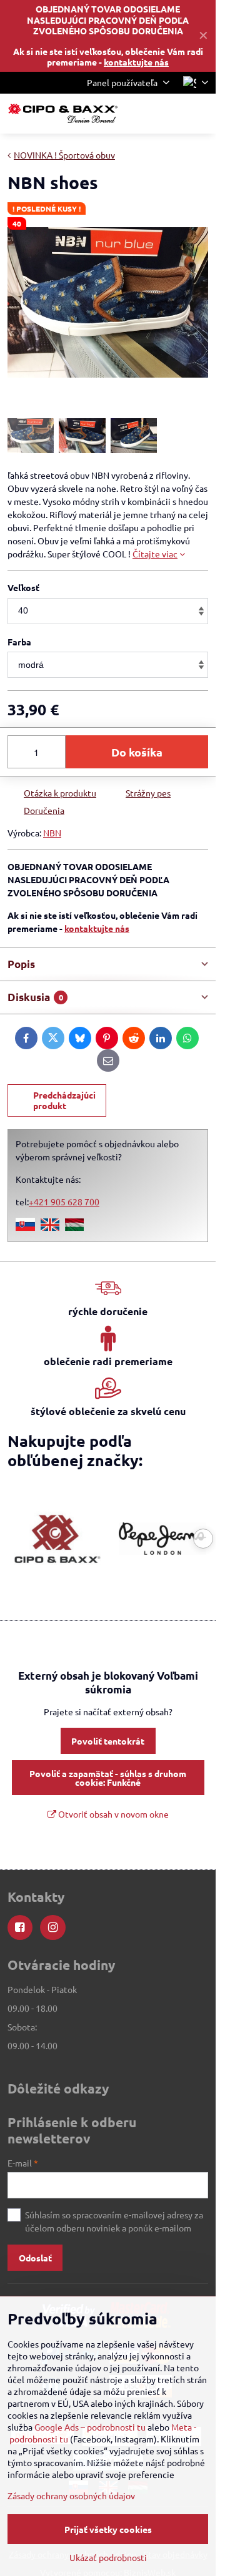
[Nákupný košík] (171, 114)
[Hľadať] (141, 114)
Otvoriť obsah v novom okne (112, 1814)
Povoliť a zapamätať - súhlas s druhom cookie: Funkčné (108, 1778)
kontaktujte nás (136, 62)
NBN (52, 833)
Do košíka (137, 752)
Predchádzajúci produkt (64, 1100)
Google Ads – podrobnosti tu (90, 2427)
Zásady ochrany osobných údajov (71, 2495)
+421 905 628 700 (64, 1202)
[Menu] (201, 114)
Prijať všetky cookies (108, 2529)
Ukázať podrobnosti (108, 2557)
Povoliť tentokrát (108, 1741)
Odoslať (35, 2258)
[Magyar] (74, 1227)
